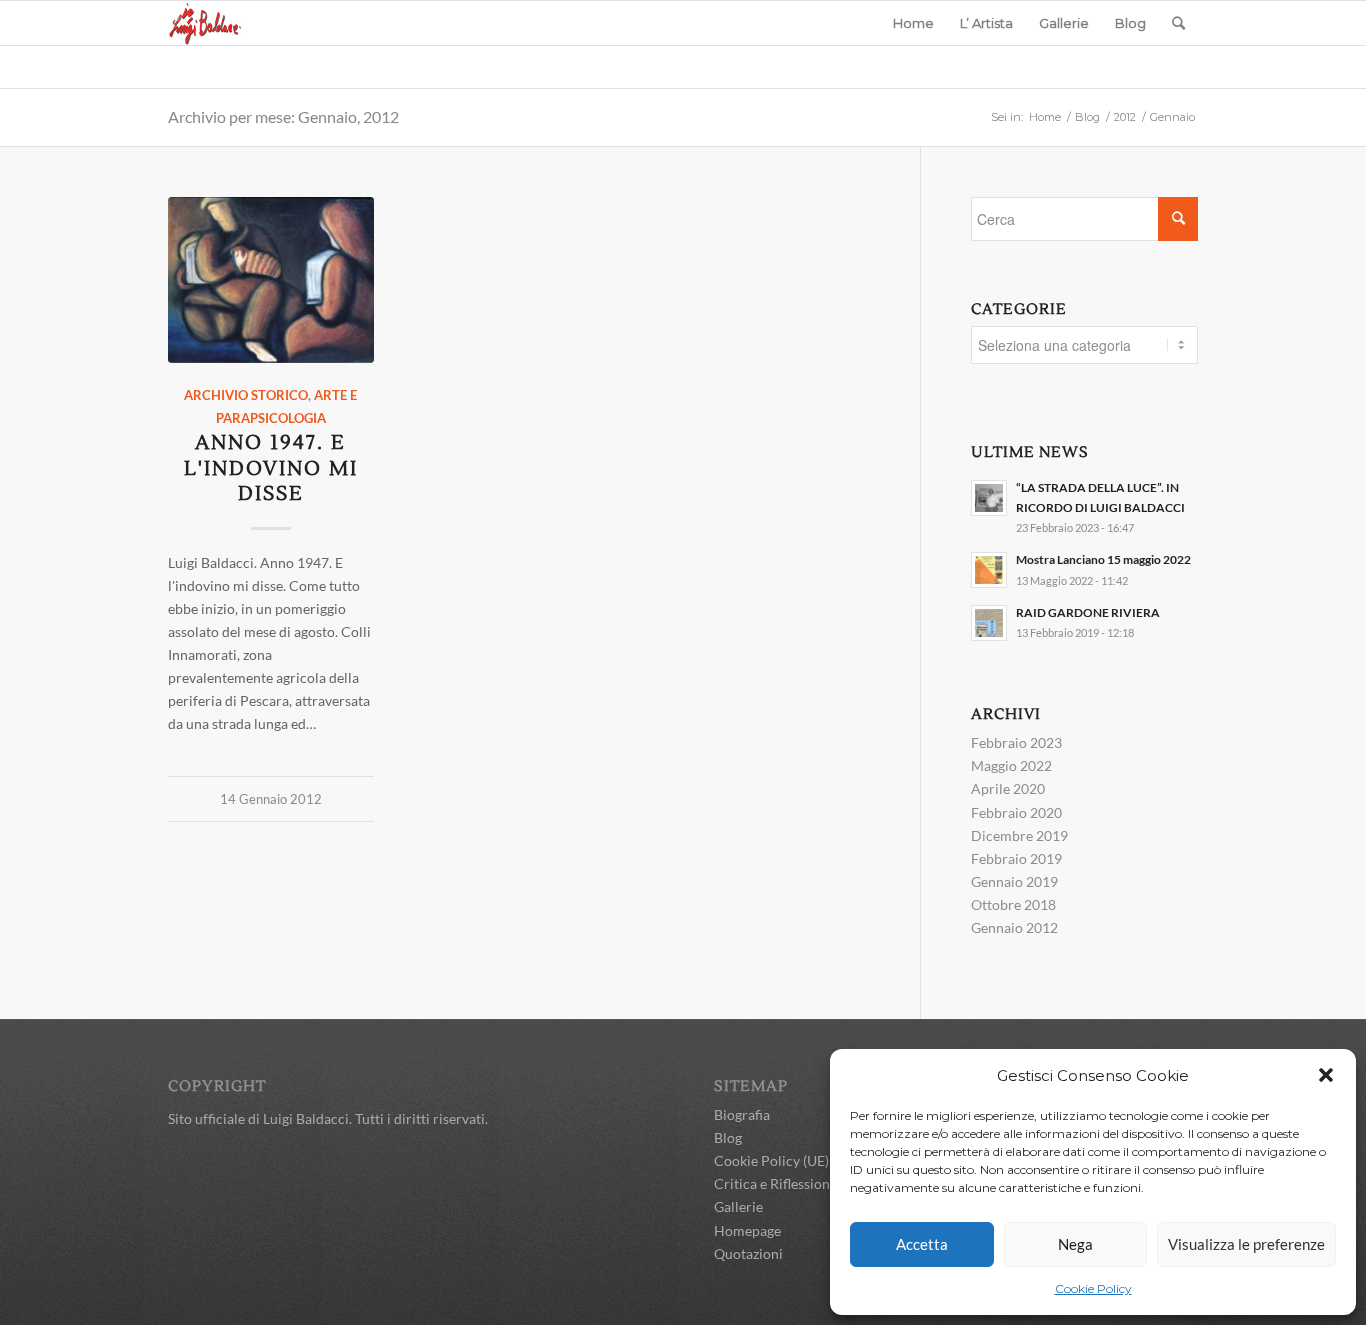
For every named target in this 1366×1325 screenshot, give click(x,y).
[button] (1326, 1075)
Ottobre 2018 (1013, 904)
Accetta (922, 1244)
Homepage (747, 1230)
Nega (1075, 1244)
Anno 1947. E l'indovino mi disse (271, 468)
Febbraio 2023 (1016, 742)
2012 (1125, 117)
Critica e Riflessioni (774, 1183)
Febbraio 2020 (1016, 812)
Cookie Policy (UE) (771, 1160)
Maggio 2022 (1011, 765)
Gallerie (738, 1206)
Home (1045, 117)
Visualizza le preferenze (1246, 1244)
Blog (1087, 117)
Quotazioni (748, 1253)
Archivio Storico (246, 395)
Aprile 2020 (1008, 788)
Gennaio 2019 (1014, 881)
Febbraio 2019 (1016, 858)
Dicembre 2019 (1019, 835)
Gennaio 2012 (1014, 927)
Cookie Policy (1093, 1288)
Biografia (742, 1114)
